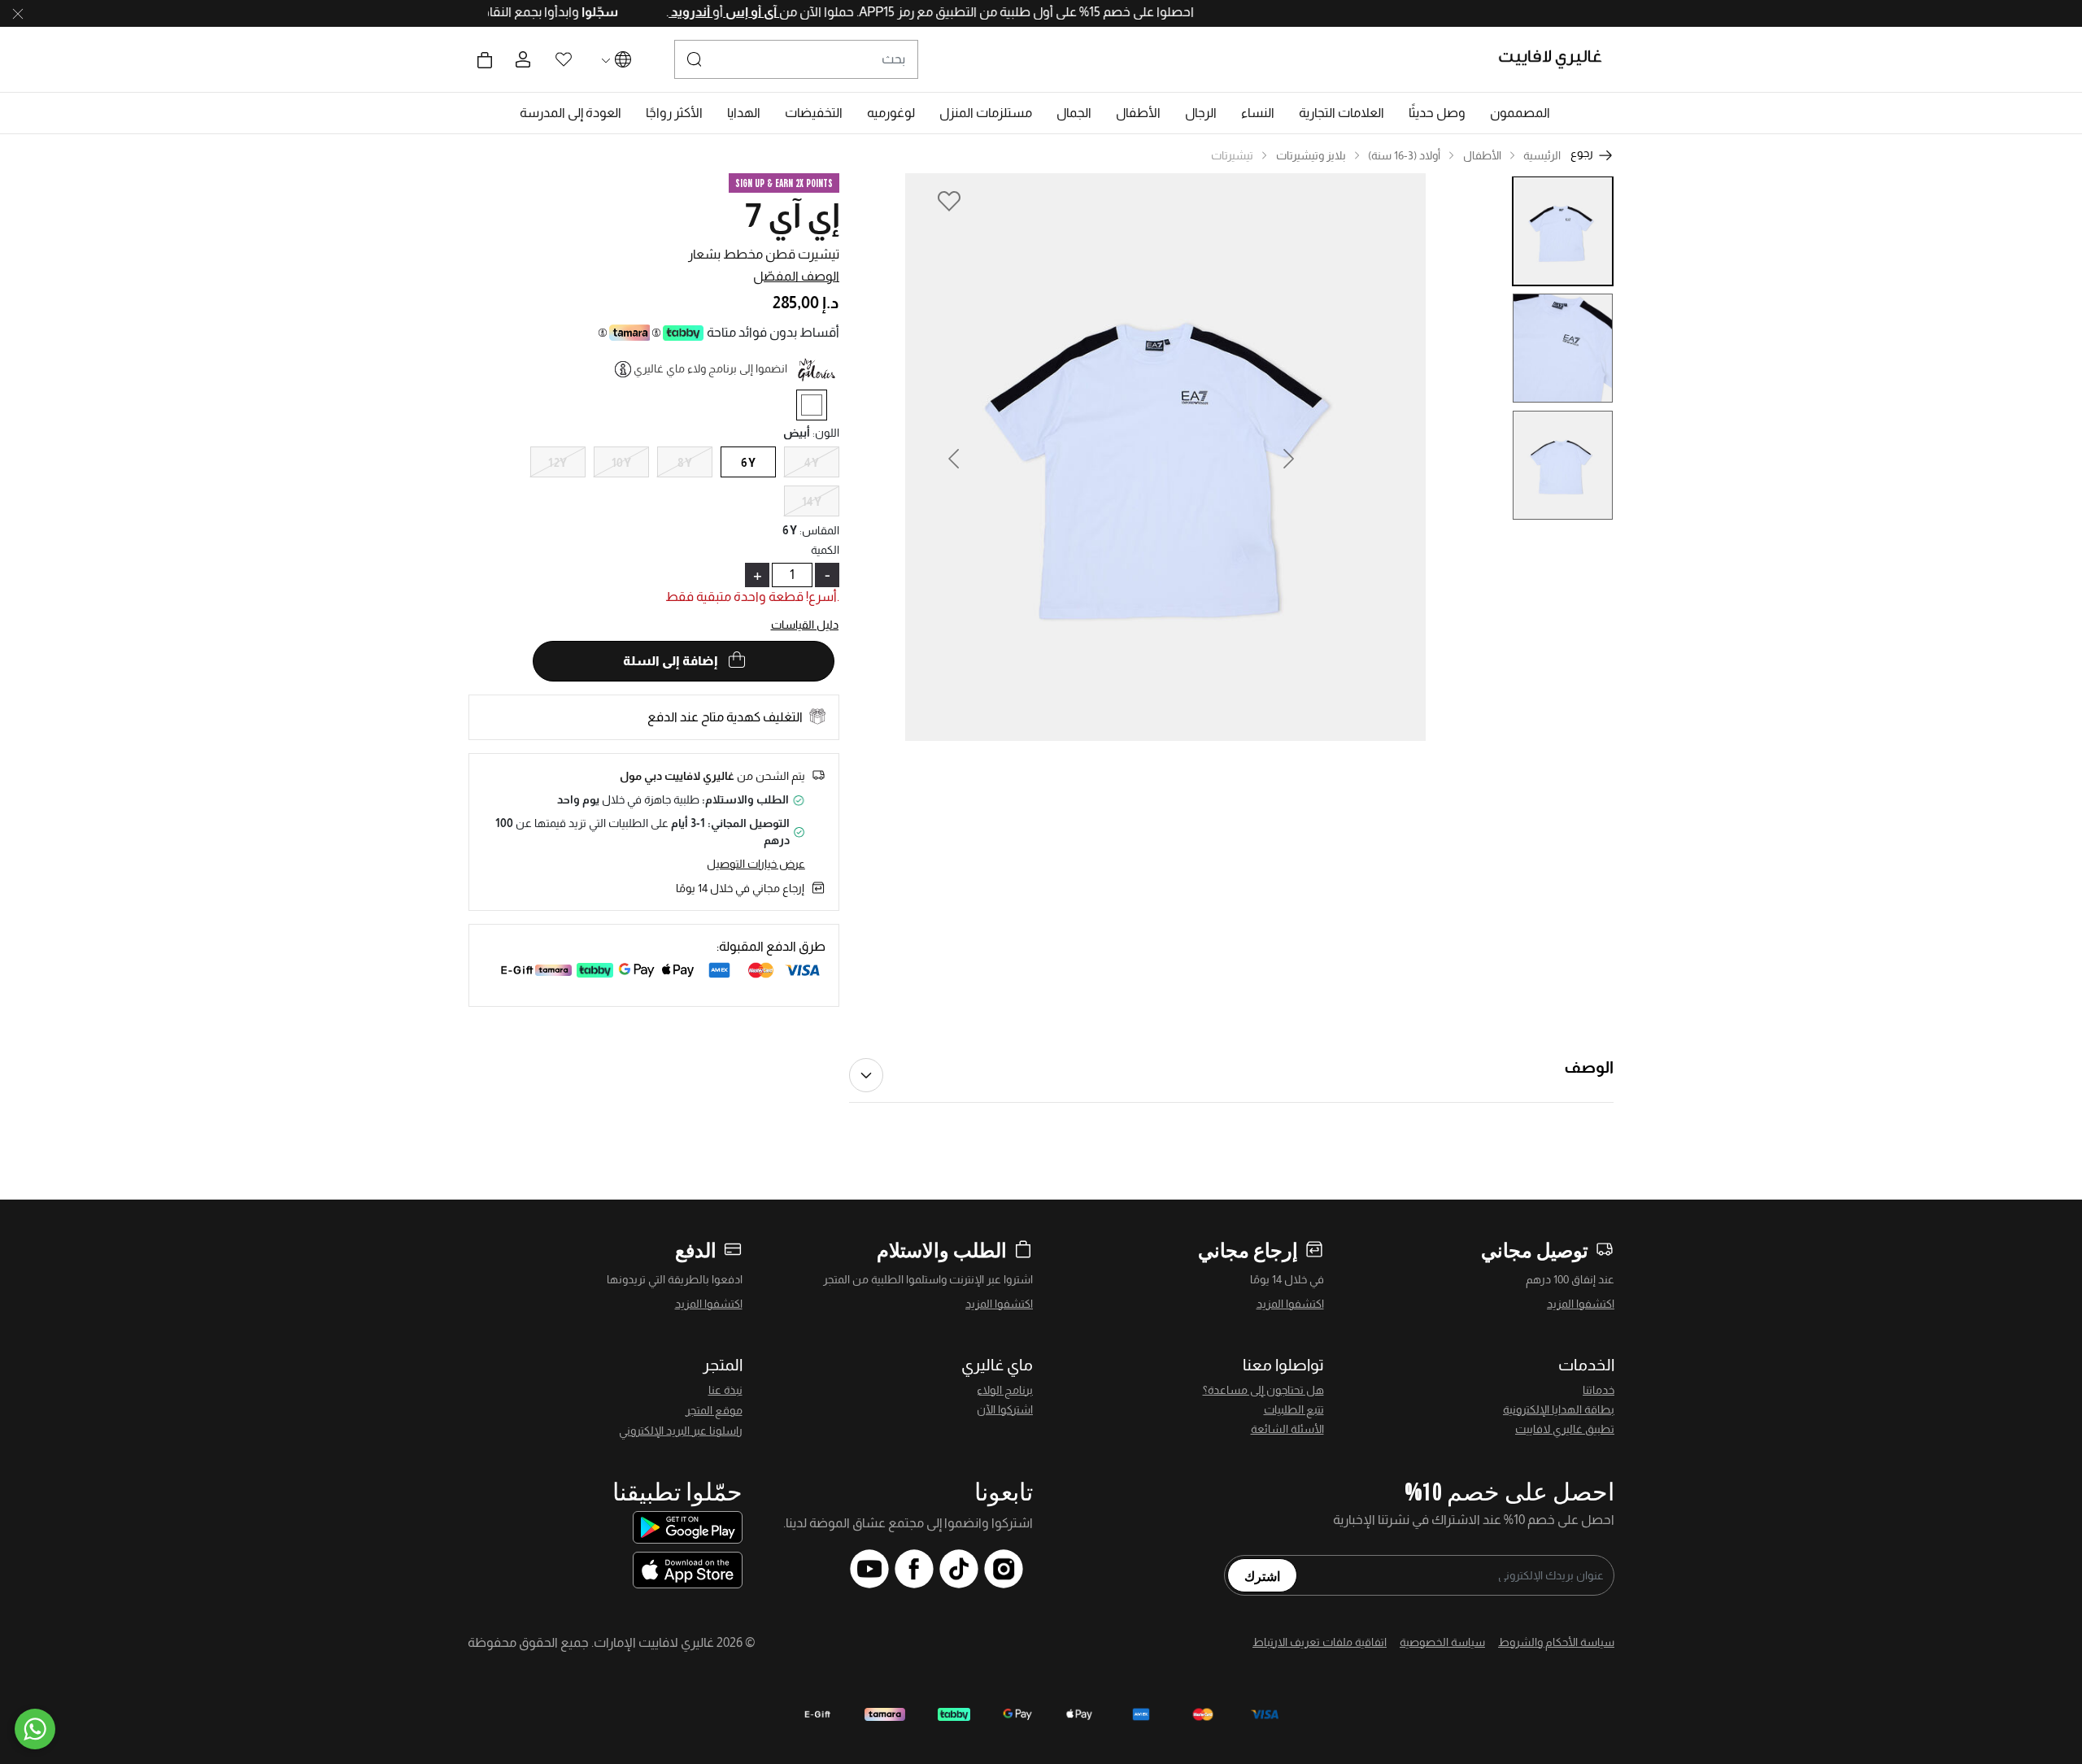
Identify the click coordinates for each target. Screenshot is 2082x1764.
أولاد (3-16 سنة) (1404, 155)
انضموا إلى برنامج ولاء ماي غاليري (710, 368)
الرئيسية (1542, 155)
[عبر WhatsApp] (35, 1729)
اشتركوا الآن (1005, 1409)
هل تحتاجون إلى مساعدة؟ (1263, 1390)
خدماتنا (1599, 1390)
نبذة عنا (725, 1390)
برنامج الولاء (1005, 1390)
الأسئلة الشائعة (1287, 1429)
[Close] (18, 14)
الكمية (825, 550)
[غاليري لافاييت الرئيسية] (1557, 59)
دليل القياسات (805, 625)
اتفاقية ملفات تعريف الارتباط (1320, 1642)
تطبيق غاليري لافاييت (1565, 1429)
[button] (1520, 113)
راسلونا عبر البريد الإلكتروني (681, 1431)
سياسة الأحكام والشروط (1556, 1642)
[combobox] (796, 59)
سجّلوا (555, 12)
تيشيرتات (1232, 155)
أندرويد (647, 12)
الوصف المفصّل (796, 276)
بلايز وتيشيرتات (1311, 155)
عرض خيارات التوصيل (756, 864)
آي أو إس (708, 12)
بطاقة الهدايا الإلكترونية (1559, 1409)
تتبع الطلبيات (1294, 1409)
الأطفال (1482, 155)
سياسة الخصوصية (1442, 1642)
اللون (826, 433)
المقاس (819, 530)
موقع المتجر (714, 1410)
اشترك (1262, 1575)
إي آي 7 (792, 216)
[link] (1342, 113)
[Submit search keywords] (695, 59)
